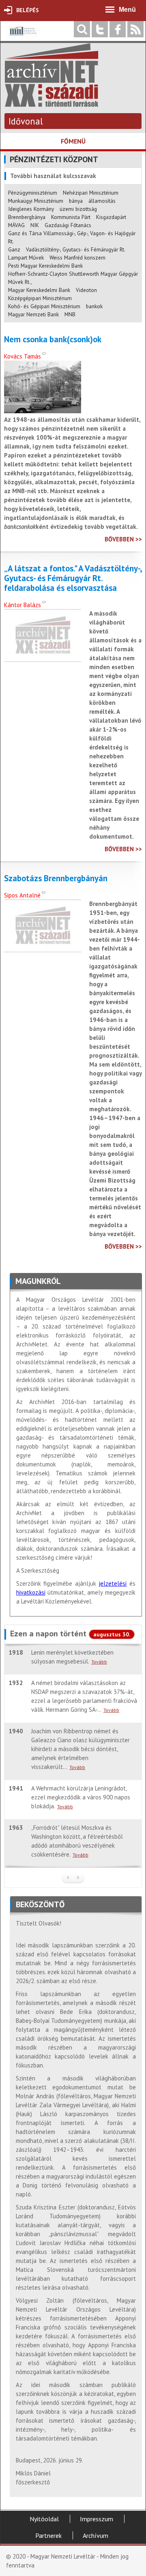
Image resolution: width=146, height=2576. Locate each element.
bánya (76, 201)
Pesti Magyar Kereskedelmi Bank (45, 266)
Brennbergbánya (27, 217)
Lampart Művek (26, 258)
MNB (70, 314)
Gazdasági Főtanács (68, 225)
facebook (118, 29)
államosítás (102, 201)
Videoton (86, 290)
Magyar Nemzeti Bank (33, 314)
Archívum (96, 2535)
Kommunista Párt (71, 217)
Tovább (99, 1662)
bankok (94, 306)
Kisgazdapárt (111, 217)
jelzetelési (113, 1583)
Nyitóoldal (44, 2519)
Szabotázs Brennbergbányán (56, 878)
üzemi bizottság (78, 209)
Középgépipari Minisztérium (40, 298)
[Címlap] (52, 103)
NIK (35, 225)
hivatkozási (31, 1592)
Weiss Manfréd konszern (77, 258)
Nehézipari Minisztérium (91, 193)
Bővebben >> (123, 539)
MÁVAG (16, 225)
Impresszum (97, 2519)
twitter (100, 29)
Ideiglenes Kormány (31, 209)
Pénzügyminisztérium (33, 193)
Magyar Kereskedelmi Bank (39, 290)
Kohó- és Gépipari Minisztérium (44, 306)
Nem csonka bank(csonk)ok (53, 339)
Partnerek (48, 2535)
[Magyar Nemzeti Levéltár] (22, 37)
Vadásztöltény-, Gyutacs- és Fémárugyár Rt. (76, 249)
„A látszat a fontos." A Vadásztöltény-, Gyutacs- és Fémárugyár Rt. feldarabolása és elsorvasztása (73, 578)
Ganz (14, 249)
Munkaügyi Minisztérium (36, 201)
